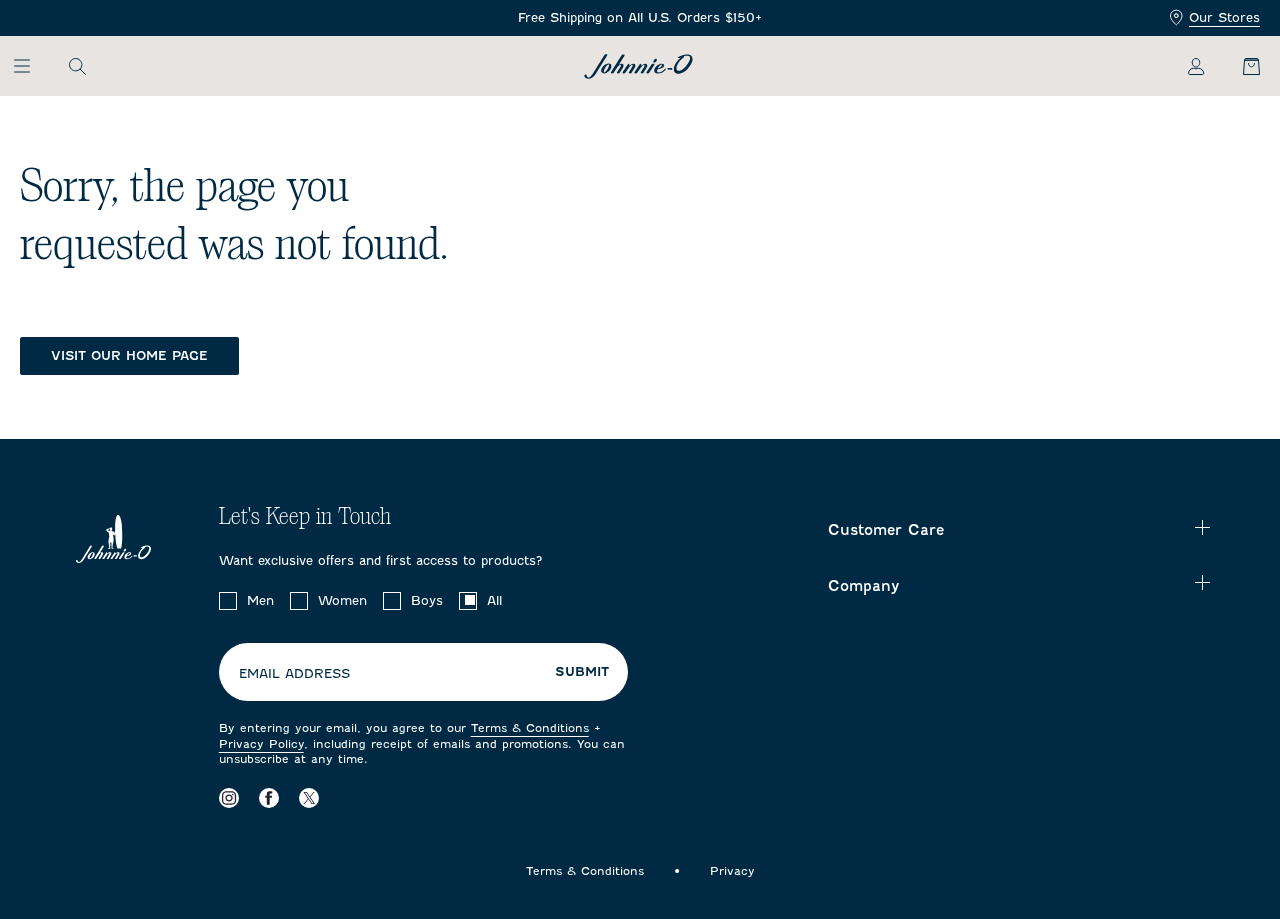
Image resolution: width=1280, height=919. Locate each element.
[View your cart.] (1240, 66)
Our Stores (1224, 17)
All (494, 600)
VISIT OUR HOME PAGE (129, 355)
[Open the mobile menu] (31, 66)
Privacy (732, 871)
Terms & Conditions (530, 728)
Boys (427, 600)
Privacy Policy (261, 744)
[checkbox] (228, 601)
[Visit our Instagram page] (229, 798)
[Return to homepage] (638, 66)
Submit (582, 672)
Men (260, 600)
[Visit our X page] (309, 798)
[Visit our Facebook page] (269, 798)
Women (342, 600)
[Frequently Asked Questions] (640, 18)
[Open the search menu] (77, 66)
